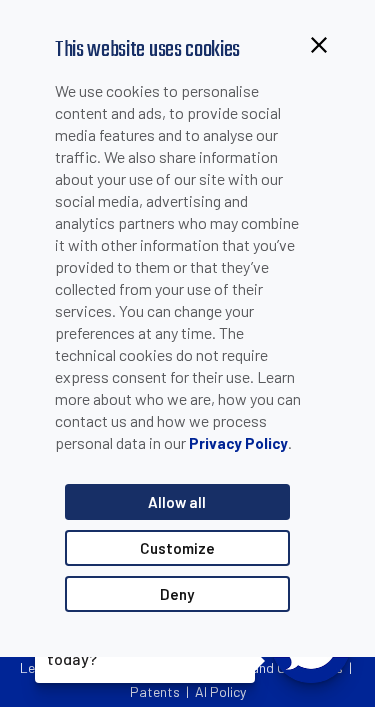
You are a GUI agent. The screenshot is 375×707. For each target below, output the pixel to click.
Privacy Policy (238, 443)
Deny (177, 594)
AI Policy (220, 691)
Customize (177, 548)
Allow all (177, 502)
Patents (155, 691)
